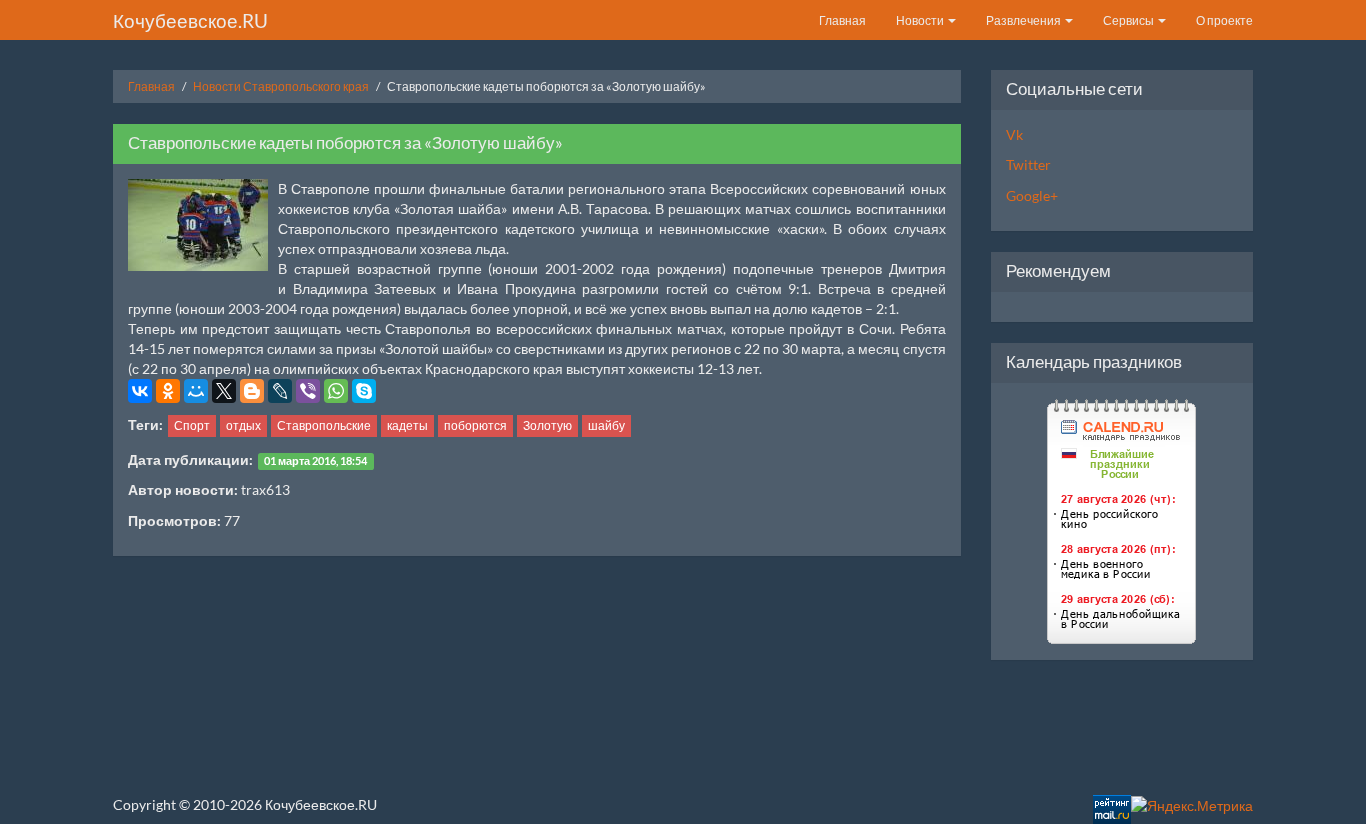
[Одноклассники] (168, 391)
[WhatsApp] (336, 391)
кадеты (407, 425)
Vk (1014, 134)
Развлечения (1024, 20)
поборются (475, 425)
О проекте (1224, 20)
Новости (921, 20)
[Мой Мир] (196, 391)
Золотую (547, 425)
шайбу (606, 425)
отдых (243, 425)
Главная (842, 20)
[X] (224, 391)
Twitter (1028, 164)
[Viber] (308, 391)
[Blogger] (252, 391)
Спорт (192, 425)
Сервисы (1129, 20)
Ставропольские (324, 425)
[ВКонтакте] (140, 391)
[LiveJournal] (280, 391)
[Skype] (364, 391)
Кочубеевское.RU (190, 20)
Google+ (1032, 195)
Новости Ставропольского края (281, 86)
